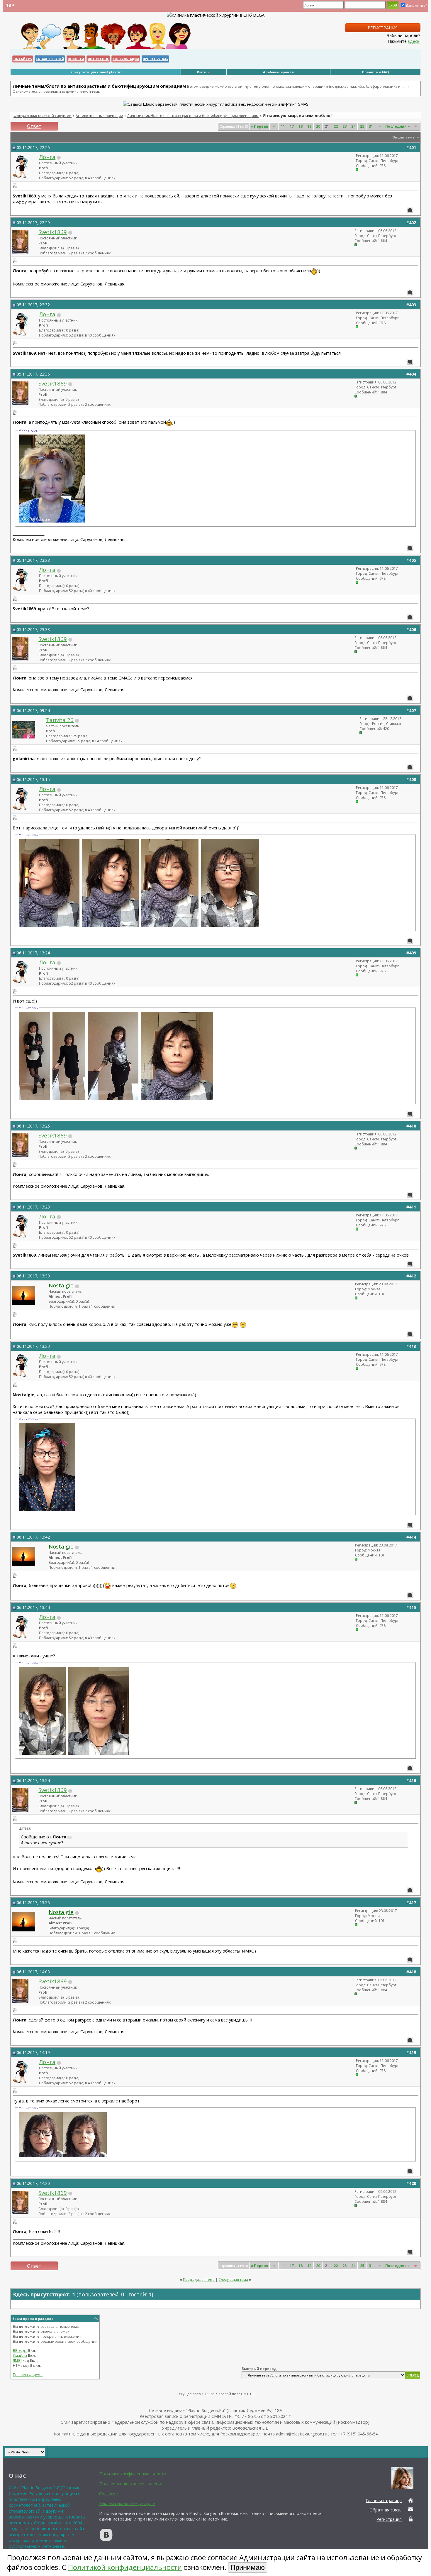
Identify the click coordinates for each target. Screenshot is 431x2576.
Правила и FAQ (375, 72)
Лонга (47, 157)
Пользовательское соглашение (131, 2484)
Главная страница (384, 2500)
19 (309, 126)
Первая (259, 126)
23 (345, 126)
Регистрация (383, 28)
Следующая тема (233, 2280)
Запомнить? (416, 5)
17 (292, 126)
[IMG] (17, 2361)
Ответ (34, 126)
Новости (76, 59)
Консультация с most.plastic (96, 72)
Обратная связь (386, 2510)
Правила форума (28, 2375)
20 (318, 126)
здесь (414, 41)
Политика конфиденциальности (133, 2474)
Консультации (126, 59)
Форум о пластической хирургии (43, 116)
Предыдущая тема (199, 2280)
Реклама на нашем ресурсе (127, 2503)
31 (371, 126)
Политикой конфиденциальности (125, 2567)
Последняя (398, 126)
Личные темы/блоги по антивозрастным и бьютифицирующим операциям (193, 116)
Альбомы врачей (278, 72)
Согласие (108, 2494)
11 (283, 126)
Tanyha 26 (60, 720)
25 (362, 126)
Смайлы (20, 2356)
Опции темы (404, 137)
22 (336, 126)
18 (301, 126)
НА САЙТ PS (23, 59)
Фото (201, 72)
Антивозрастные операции (99, 116)
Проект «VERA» (155, 59)
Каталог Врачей (50, 59)
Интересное (98, 59)
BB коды (20, 2351)
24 (353, 126)
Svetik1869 (53, 232)
